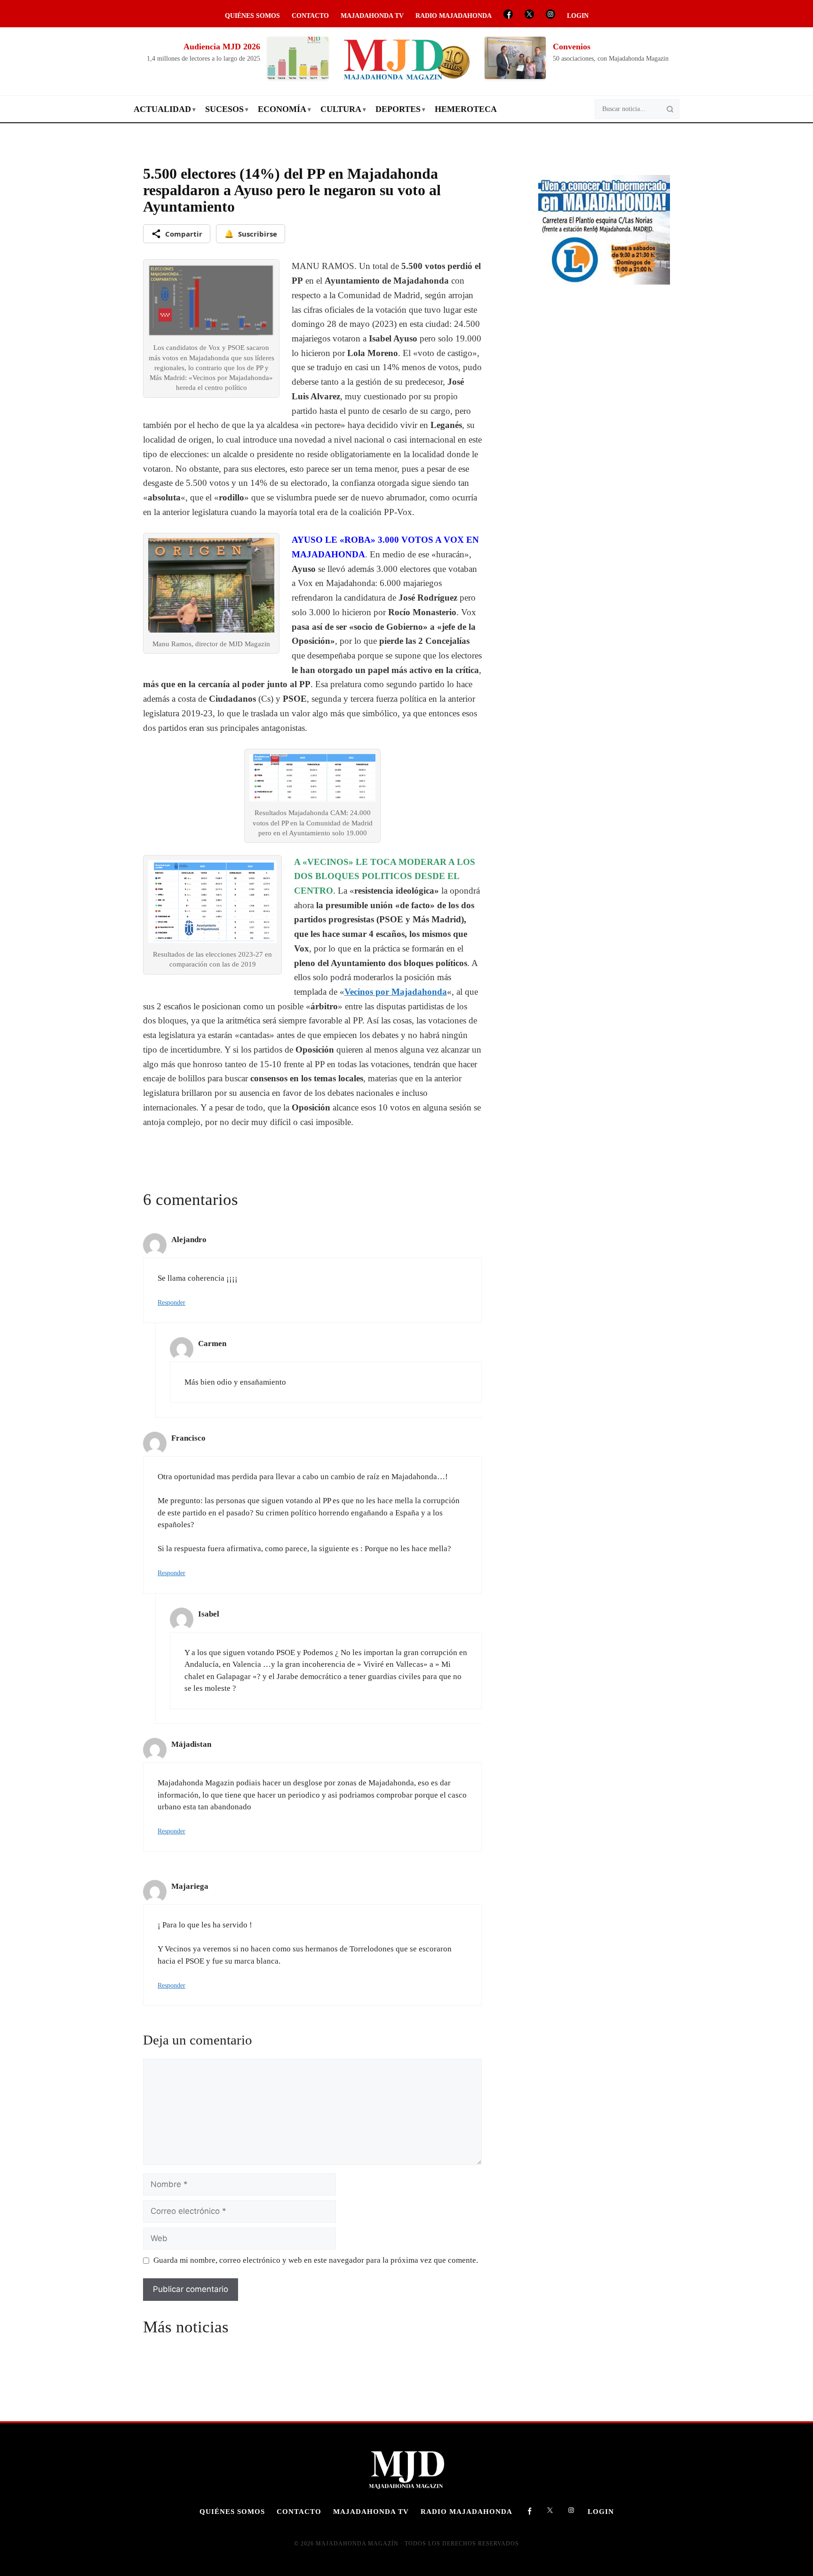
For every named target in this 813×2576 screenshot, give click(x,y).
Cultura (341, 109)
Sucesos (224, 109)
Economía (282, 109)
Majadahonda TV (372, 16)
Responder (171, 1302)
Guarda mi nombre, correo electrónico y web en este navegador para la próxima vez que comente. (316, 2260)
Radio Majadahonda (454, 16)
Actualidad (162, 109)
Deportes (398, 109)
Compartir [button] (184, 234)
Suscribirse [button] (251, 234)
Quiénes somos (252, 16)
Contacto (310, 16)
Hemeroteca (466, 109)
